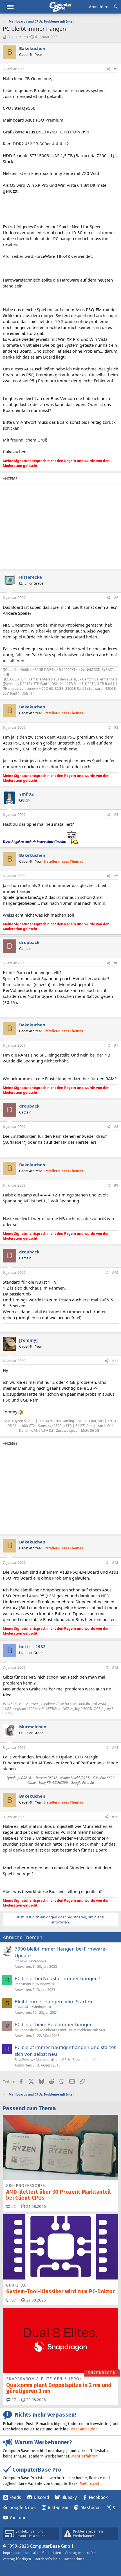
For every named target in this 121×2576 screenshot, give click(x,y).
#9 (116, 1185)
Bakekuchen (18, 37)
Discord (41, 2497)
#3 (116, 727)
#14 (115, 1748)
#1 (116, 69)
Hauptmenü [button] (10, 7)
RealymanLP (24, 1984)
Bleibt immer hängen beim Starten (53, 2001)
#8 (116, 1127)
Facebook (98, 2497)
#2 (116, 598)
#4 (116, 815)
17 (13, 2400)
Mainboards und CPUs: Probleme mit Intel (69, 2060)
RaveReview (24, 2060)
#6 (116, 963)
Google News (23, 2508)
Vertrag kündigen (17, 2559)
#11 (115, 1361)
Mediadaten (51, 2553)
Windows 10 (46, 1984)
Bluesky (69, 2497)
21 (13, 2207)
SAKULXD (22, 2007)
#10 (115, 1272)
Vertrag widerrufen (80, 2553)
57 (13, 2300)
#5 (116, 876)
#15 (115, 1817)
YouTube (18, 2518)
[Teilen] (108, 69)
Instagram (58, 2508)
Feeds (15, 2497)
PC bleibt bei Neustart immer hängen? (57, 1978)
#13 (115, 1667)
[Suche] (116, 7)
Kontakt (32, 2553)
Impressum (12, 2553)
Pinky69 (21, 1961)
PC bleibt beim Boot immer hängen (54, 2024)
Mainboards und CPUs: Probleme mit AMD (73, 2030)
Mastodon (91, 2508)
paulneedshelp (26, 2030)
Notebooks (38, 1961)
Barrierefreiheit (47, 2559)
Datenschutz (74, 2559)
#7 (116, 1045)
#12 (115, 1562)
